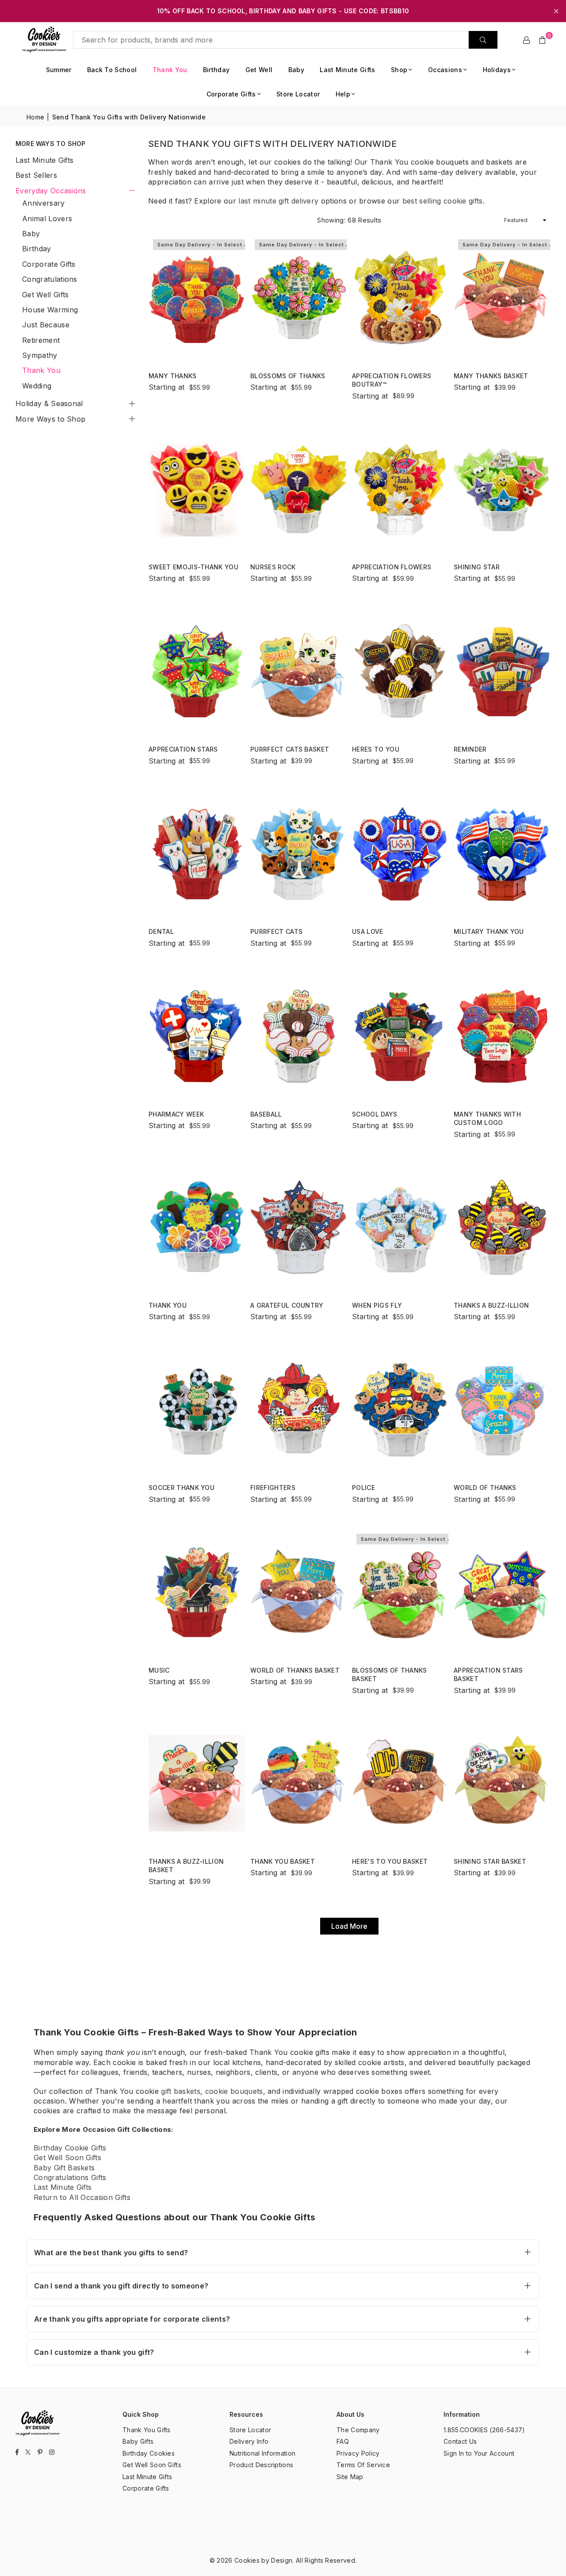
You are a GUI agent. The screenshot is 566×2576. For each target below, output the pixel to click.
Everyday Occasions (51, 191)
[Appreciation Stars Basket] (502, 1592)
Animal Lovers (47, 219)
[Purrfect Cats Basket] (298, 671)
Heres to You (376, 749)
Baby (296, 70)
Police (363, 1488)
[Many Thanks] (197, 298)
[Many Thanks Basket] (502, 298)
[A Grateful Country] (298, 1227)
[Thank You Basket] (298, 1783)
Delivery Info (249, 2441)
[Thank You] (197, 1227)
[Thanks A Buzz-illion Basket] (197, 1783)
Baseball (266, 1114)
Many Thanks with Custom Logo (487, 1119)
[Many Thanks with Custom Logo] (502, 1036)
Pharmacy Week (176, 1114)
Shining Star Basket (490, 1861)
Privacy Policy (358, 2453)
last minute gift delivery (278, 201)
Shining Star (477, 567)
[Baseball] (298, 1036)
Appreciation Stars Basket (488, 1675)
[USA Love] (400, 854)
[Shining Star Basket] (502, 1783)
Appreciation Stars (183, 749)
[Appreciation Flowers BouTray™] (400, 298)
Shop (399, 70)
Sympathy (40, 355)
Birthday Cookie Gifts (70, 2148)
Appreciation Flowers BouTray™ (392, 380)
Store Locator (298, 94)
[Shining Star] (502, 489)
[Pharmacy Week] (197, 1036)
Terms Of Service (363, 2465)
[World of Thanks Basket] (298, 1592)
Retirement (41, 340)
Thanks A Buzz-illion (491, 1305)
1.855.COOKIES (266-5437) (484, 2430)
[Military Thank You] (502, 854)
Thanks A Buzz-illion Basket (186, 1866)
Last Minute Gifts (347, 70)
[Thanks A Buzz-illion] (502, 1227)
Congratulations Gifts (70, 2177)
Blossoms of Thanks (288, 376)
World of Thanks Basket (295, 1670)
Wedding (37, 386)
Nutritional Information (262, 2453)
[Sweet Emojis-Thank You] (197, 489)
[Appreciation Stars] (197, 671)
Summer (59, 70)
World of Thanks (485, 1488)
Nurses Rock (273, 567)
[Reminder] (502, 671)
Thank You (170, 70)
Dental (161, 931)
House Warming (50, 310)
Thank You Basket (283, 1861)
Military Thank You (489, 931)
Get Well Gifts (45, 295)
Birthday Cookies (149, 2453)
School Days (375, 1114)
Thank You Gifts (147, 2430)
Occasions (445, 70)
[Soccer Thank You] (197, 1410)
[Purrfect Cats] (298, 854)
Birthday (216, 70)
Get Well (259, 70)
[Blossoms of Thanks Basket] (400, 1592)
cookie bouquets (234, 2091)
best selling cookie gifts (443, 201)
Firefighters (273, 1488)
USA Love (368, 931)
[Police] (400, 1410)
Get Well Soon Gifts (67, 2158)
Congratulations (50, 279)
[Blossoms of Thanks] (298, 298)
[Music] (197, 1592)
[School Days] (400, 1036)
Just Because (46, 325)
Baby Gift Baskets (64, 2168)
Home (35, 117)
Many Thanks (173, 376)
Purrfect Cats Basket (290, 749)
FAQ (343, 2441)
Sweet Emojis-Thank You (193, 567)
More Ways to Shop (50, 419)
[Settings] (527, 40)
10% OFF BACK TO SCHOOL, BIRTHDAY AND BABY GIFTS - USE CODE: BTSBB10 (283, 11)
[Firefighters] (298, 1410)
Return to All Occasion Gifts (82, 2197)
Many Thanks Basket (491, 376)
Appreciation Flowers (392, 567)
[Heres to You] (400, 671)
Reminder (470, 749)
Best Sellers (36, 175)
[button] (543, 40)
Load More (349, 1926)
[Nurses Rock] (298, 489)
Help (343, 94)
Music (159, 1670)
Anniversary (44, 203)
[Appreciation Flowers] (400, 489)
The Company (358, 2430)
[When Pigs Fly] (400, 1227)
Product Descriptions (261, 2465)
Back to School (112, 70)
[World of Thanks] (502, 1410)
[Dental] (197, 854)
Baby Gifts (138, 2441)
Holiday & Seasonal (49, 403)
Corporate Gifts (231, 94)
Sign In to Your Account (479, 2453)
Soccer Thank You (182, 1488)
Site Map (350, 2477)
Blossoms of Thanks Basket (390, 1675)
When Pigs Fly (377, 1305)
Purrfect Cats (276, 931)
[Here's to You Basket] (400, 1783)
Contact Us (460, 2441)
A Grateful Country (287, 1305)
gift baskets (181, 2091)
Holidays (497, 70)
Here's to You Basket (390, 1861)
